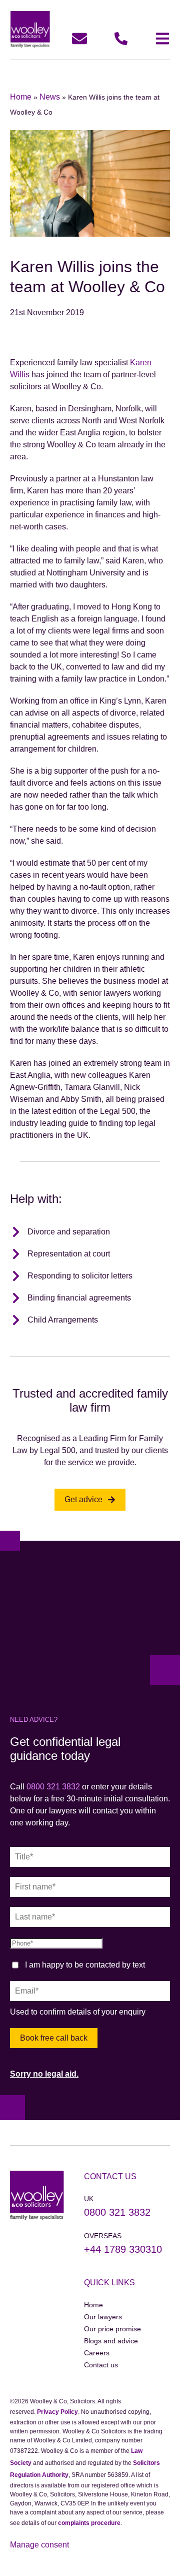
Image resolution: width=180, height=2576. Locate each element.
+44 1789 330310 (123, 2249)
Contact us (101, 2365)
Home (21, 97)
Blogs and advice (111, 2341)
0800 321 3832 (53, 1787)
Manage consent (39, 2545)
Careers (97, 2353)
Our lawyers (103, 2317)
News (50, 97)
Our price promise (112, 2329)
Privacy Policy (57, 2412)
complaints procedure (89, 2523)
